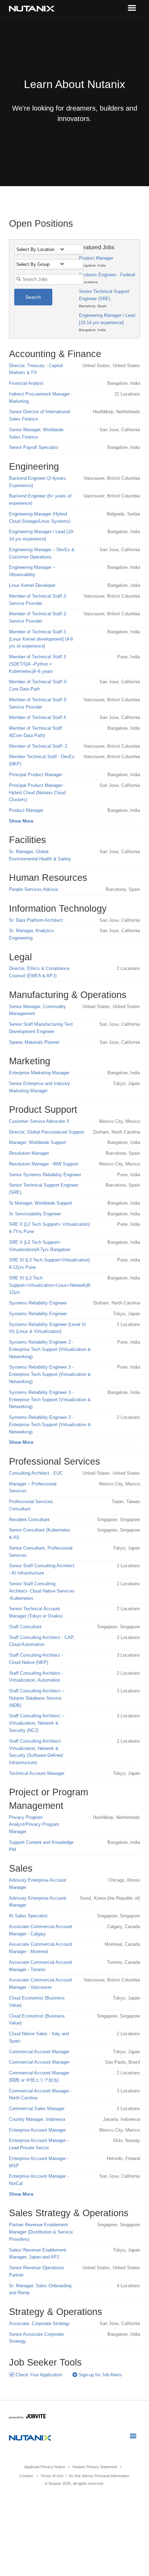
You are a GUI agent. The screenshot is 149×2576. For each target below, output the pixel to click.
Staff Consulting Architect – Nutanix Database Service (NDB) (37, 1698)
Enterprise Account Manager (37, 2130)
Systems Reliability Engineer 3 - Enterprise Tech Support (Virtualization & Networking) (50, 1374)
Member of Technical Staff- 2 (38, 746)
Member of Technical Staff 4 (37, 717)
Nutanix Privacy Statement (95, 2467)
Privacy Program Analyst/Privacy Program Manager (34, 1825)
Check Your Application (38, 2375)
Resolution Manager (29, 1153)
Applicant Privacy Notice (45, 2467)
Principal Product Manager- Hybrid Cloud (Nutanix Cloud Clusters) (37, 793)
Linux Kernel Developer (32, 585)
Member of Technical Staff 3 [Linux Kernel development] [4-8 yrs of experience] (41, 639)
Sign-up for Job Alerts (100, 2375)
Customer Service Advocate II (39, 1121)
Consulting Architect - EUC (36, 1473)
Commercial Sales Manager (37, 2109)
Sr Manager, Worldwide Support (41, 1203)
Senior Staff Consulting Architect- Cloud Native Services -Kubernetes (42, 1591)
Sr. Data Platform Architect (36, 920)
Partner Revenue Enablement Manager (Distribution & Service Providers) (41, 2232)
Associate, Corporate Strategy (39, 2323)
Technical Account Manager (37, 1773)
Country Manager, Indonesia (37, 2119)
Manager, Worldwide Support (38, 1142)
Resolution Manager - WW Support (44, 1164)
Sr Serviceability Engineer (35, 1214)
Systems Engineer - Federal (107, 275)
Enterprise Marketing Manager (39, 1073)
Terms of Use (52, 2476)
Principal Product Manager (36, 775)
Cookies (26, 2476)
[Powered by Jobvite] (28, 2417)
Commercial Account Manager (39, 2052)
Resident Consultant (29, 1520)
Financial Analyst (26, 383)
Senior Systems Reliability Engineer (45, 1175)
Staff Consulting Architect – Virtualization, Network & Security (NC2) (37, 1723)
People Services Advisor (34, 889)
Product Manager (96, 258)
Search (33, 297)
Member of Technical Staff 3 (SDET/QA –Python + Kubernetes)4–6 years (37, 664)
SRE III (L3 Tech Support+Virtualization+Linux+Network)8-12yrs (50, 1285)
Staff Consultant (25, 1627)
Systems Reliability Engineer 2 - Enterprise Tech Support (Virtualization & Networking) (50, 1349)
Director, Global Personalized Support (47, 1132)
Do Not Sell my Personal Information (99, 2476)
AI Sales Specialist (28, 1916)
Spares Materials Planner (34, 1042)
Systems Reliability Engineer (38, 1303)
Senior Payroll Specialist (34, 447)
